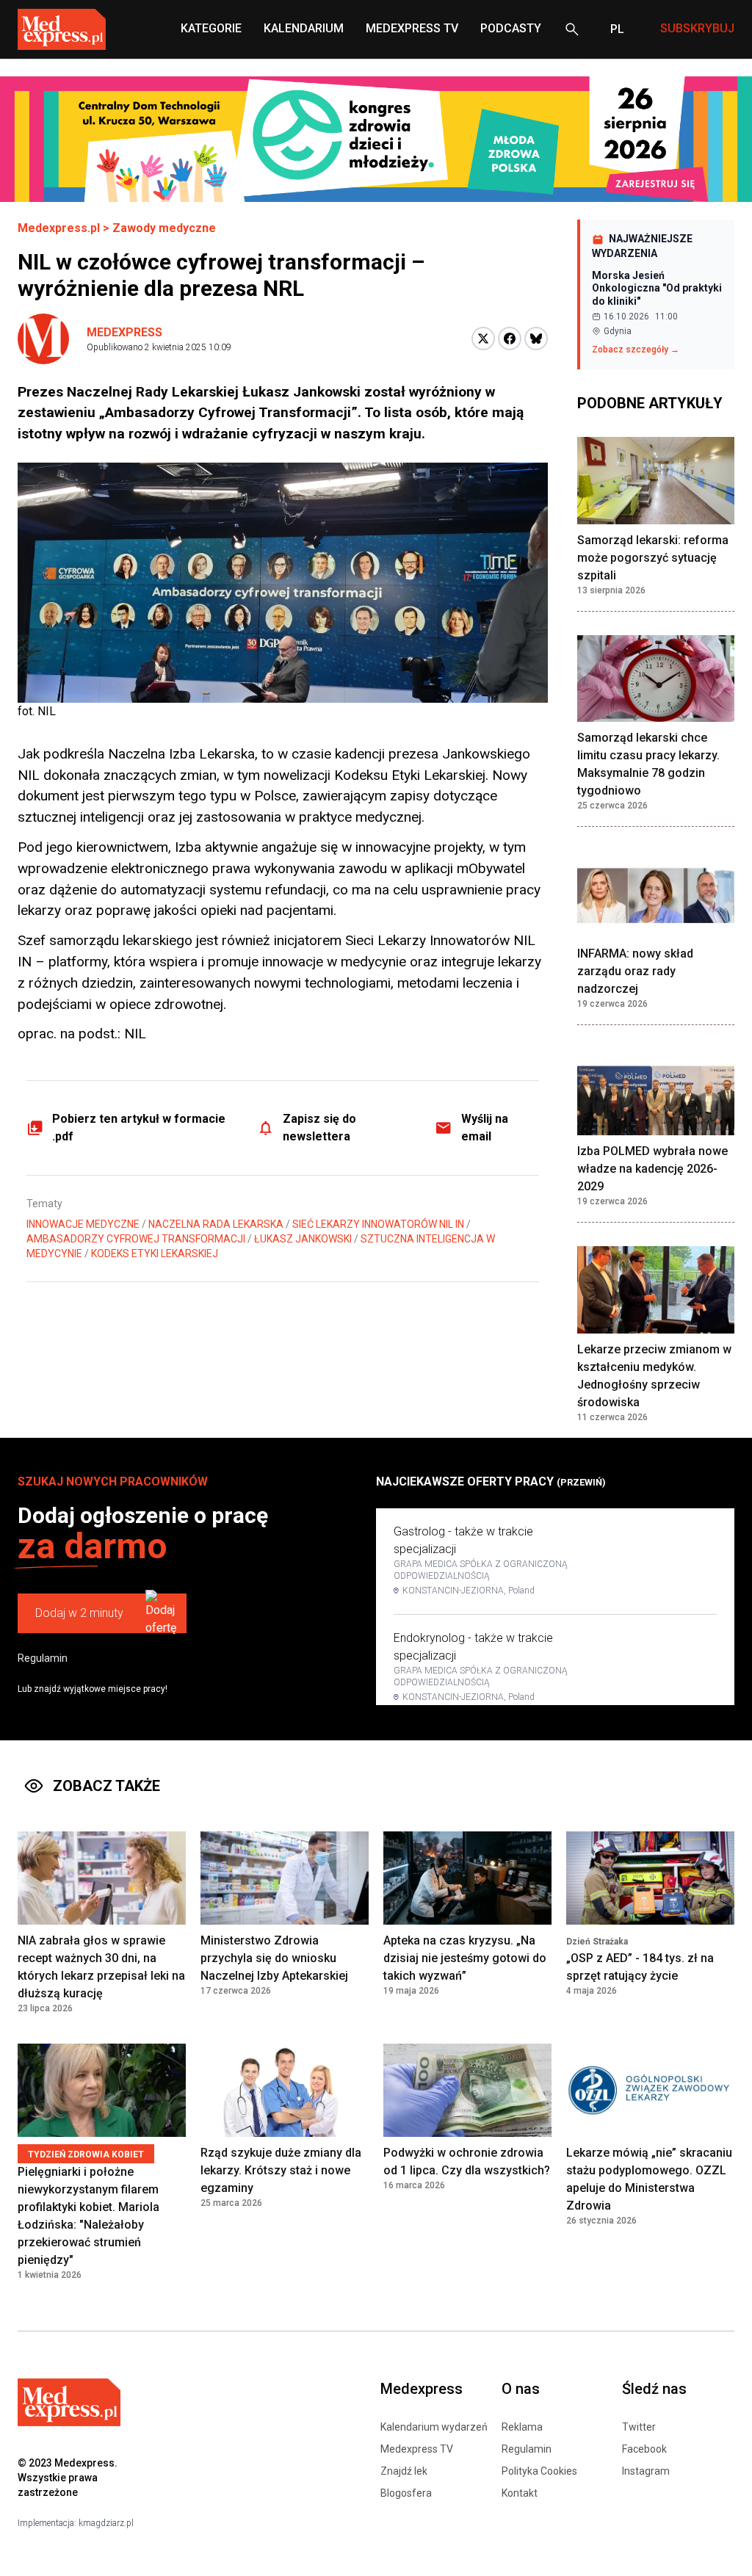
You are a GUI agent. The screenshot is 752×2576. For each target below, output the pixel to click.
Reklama (522, 2427)
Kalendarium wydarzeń (434, 2427)
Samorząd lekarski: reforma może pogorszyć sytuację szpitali (653, 558)
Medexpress (124, 332)
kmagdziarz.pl (106, 2523)
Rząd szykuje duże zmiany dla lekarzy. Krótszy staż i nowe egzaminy (281, 2170)
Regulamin (43, 1658)
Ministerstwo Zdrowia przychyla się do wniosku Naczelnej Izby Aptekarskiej (274, 1958)
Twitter (639, 2427)
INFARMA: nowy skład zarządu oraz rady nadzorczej (635, 971)
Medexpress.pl (59, 228)
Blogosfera (406, 2493)
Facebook (644, 2449)
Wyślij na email (485, 1128)
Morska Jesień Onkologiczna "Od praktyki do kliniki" (657, 288)
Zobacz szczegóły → (636, 350)
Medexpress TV (417, 2449)
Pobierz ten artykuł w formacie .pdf (139, 1128)
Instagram (646, 2471)
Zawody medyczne (164, 228)
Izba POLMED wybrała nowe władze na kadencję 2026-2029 (652, 1169)
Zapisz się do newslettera (319, 1128)
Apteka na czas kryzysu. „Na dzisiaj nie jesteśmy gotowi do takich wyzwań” (465, 1958)
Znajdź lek (404, 2471)
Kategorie (211, 28)
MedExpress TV (412, 28)
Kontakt (520, 2493)
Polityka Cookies (539, 2471)
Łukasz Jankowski (303, 1239)
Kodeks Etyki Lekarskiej (155, 1253)
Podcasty (511, 28)
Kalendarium (304, 28)
